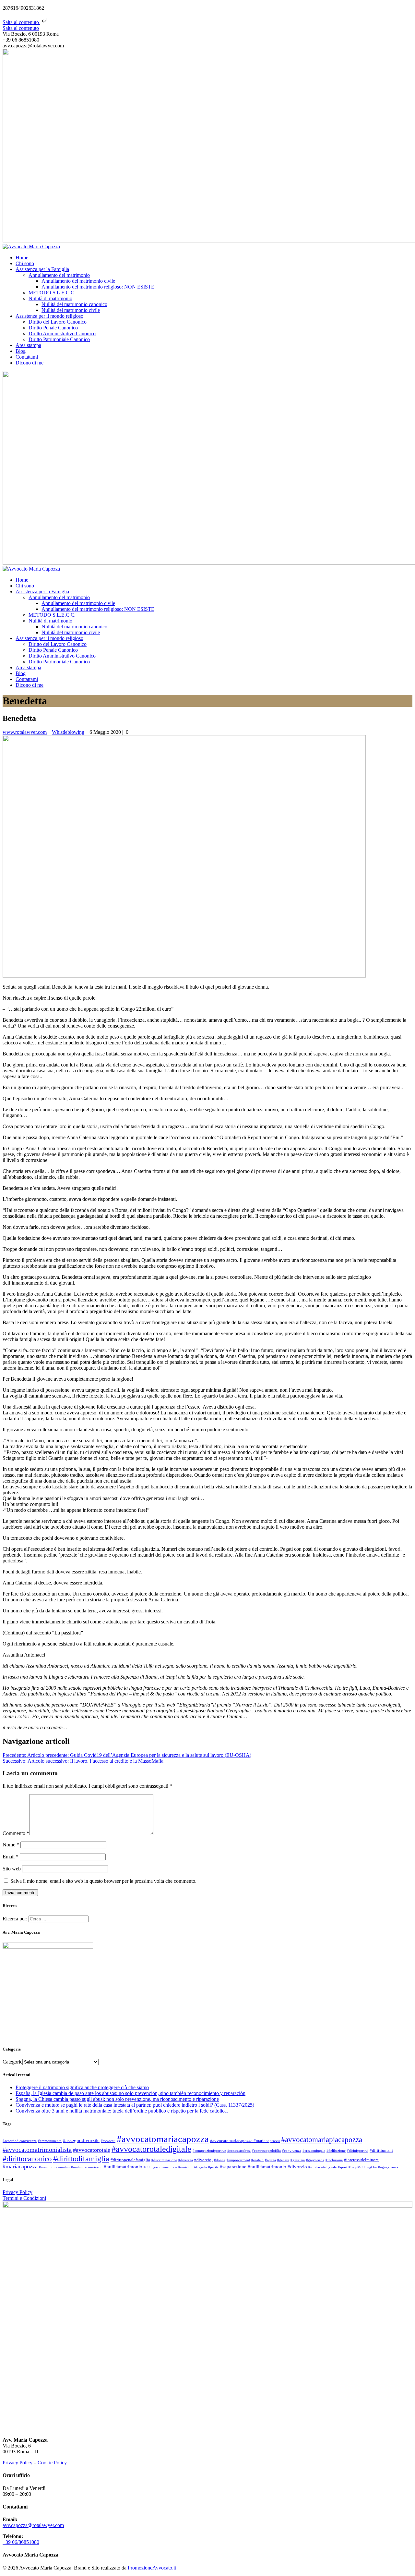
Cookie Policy (52, 2463)
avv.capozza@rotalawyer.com (33, 2525)
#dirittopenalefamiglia (130, 2160)
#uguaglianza (388, 2167)
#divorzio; (203, 2160)
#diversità (186, 2160)
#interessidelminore (361, 2160)
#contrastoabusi (239, 2151)
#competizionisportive (209, 2151)
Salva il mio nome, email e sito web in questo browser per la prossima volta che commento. (103, 1881)
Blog (21, 351)
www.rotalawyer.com (25, 732)
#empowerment (238, 2160)
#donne (220, 2160)
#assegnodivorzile (81, 2140)
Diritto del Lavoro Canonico (58, 322)
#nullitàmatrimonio (123, 2167)
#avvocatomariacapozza (163, 2139)
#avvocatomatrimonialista (37, 2150)
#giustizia (298, 2160)
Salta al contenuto (21, 22)
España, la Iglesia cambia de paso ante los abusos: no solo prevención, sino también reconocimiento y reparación (130, 2093)
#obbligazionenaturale (160, 2167)
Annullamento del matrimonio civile (78, 281)
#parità (213, 2167)
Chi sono (25, 263)
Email (11, 1857)
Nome (11, 1845)
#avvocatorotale (92, 2150)
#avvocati (108, 2141)
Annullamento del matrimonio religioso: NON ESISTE (98, 287)
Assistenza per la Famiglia (42, 269)
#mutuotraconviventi (87, 2167)
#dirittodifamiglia (81, 2158)
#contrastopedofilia (266, 2151)
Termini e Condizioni (24, 2198)
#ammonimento (50, 2141)
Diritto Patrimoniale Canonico (59, 339)
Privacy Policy (18, 2192)
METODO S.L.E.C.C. (52, 293)
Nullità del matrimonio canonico (74, 304)
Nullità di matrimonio (50, 298)
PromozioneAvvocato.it (152, 2568)
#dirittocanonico (27, 2159)
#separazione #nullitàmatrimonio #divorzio (263, 2167)
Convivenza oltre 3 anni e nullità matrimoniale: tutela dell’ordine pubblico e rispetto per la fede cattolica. (122, 2111)
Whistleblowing (68, 732)
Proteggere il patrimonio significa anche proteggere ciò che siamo (82, 2087)
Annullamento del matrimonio (59, 275)
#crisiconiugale (314, 2151)
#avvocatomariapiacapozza (322, 2140)
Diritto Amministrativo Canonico (62, 333)
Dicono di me (30, 363)
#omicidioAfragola (193, 2167)
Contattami (27, 357)
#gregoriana (315, 2160)
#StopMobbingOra (363, 2167)
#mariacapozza (20, 2166)
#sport (343, 2167)
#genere (283, 2160)
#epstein (257, 2160)
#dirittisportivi (358, 2151)
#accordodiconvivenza (20, 2141)
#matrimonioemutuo (54, 2167)
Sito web (12, 1869)
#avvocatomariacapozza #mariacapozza (245, 2141)
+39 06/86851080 (21, 2542)
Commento (16, 1833)
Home (22, 258)
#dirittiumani (381, 2150)
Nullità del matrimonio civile (71, 310)
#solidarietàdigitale (322, 2167)
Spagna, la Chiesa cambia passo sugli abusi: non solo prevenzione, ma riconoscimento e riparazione (117, 2099)
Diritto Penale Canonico (53, 328)
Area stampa (28, 345)
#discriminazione (164, 2160)
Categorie (12, 2062)
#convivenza (292, 2151)
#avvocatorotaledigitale (151, 2149)
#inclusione (334, 2160)
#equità (270, 2160)
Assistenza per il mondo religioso (49, 316)
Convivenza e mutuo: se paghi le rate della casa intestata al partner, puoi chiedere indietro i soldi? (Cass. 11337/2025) (135, 2105)
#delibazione (336, 2151)
